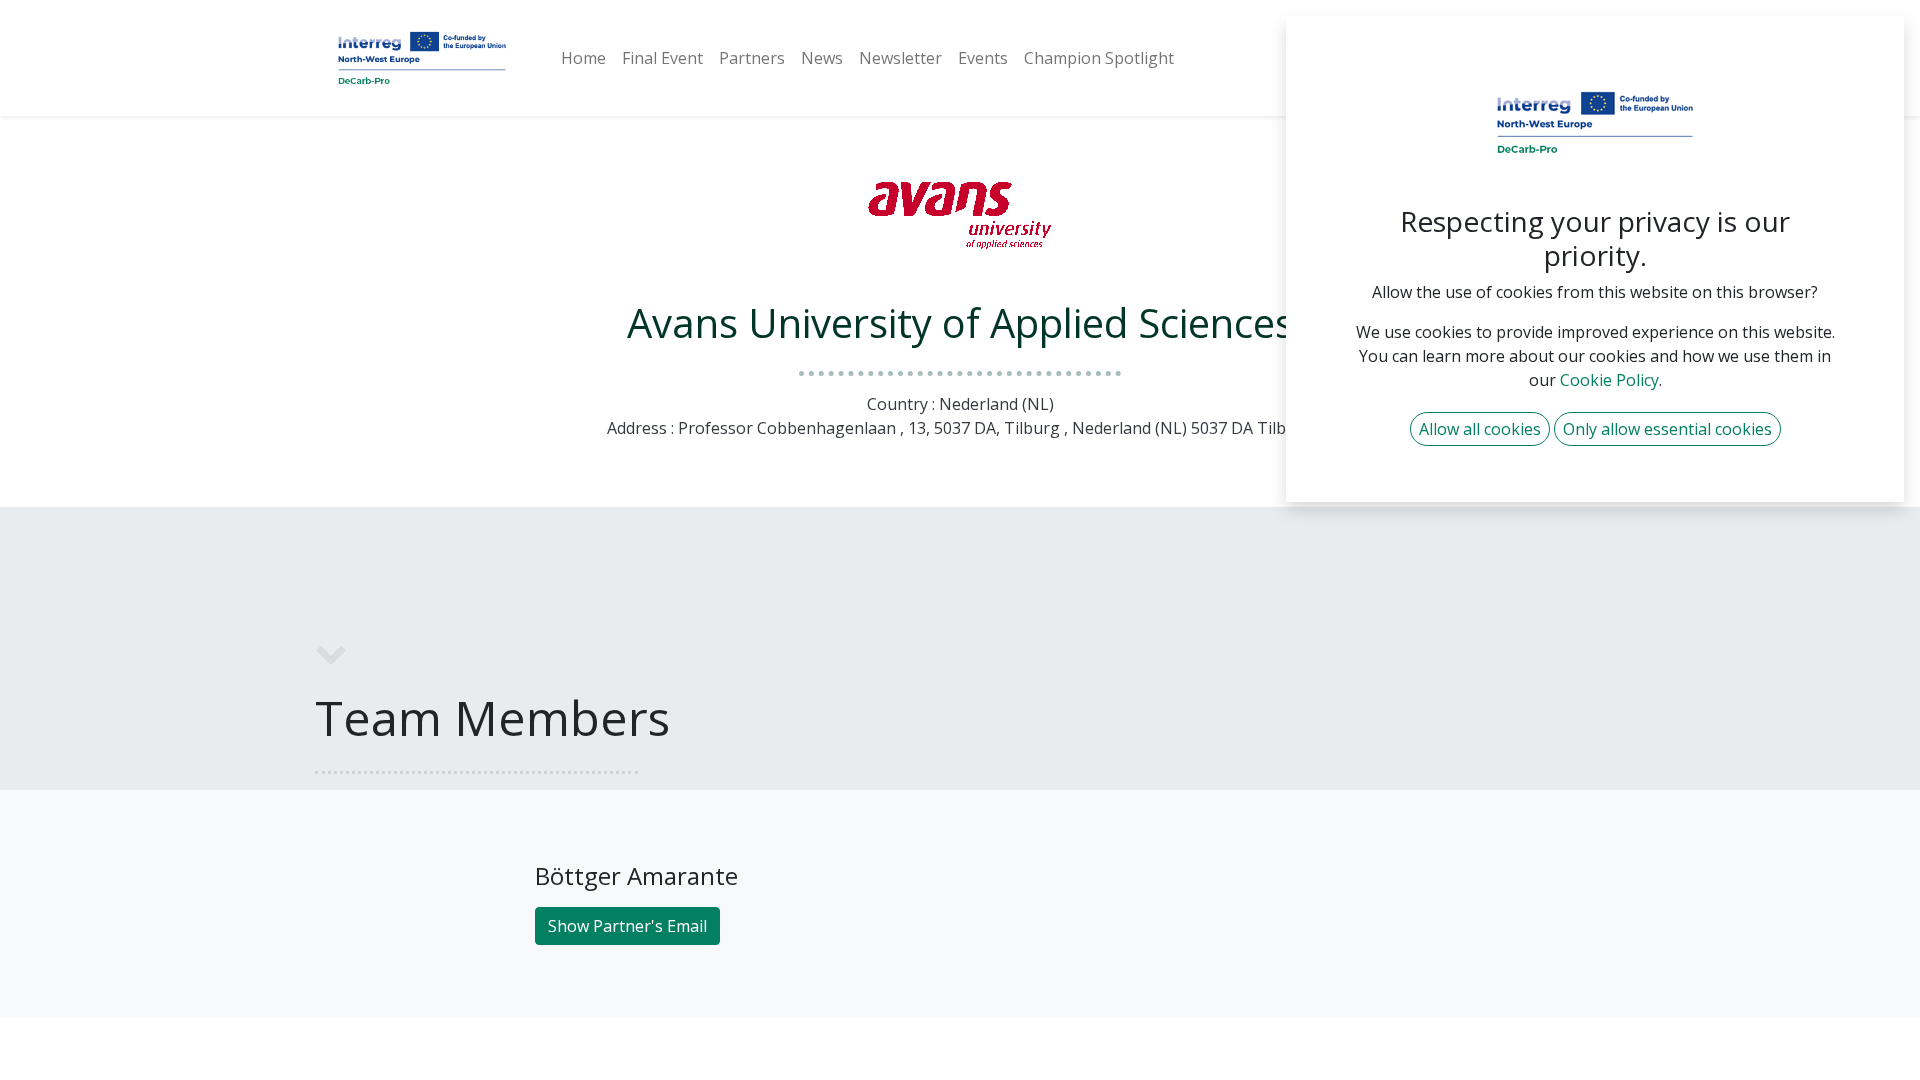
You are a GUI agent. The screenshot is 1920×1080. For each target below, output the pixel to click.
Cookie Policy (1609, 380)
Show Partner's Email (627, 926)
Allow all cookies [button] (1480, 429)
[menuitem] (583, 58)
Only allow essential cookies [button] (1667, 429)
